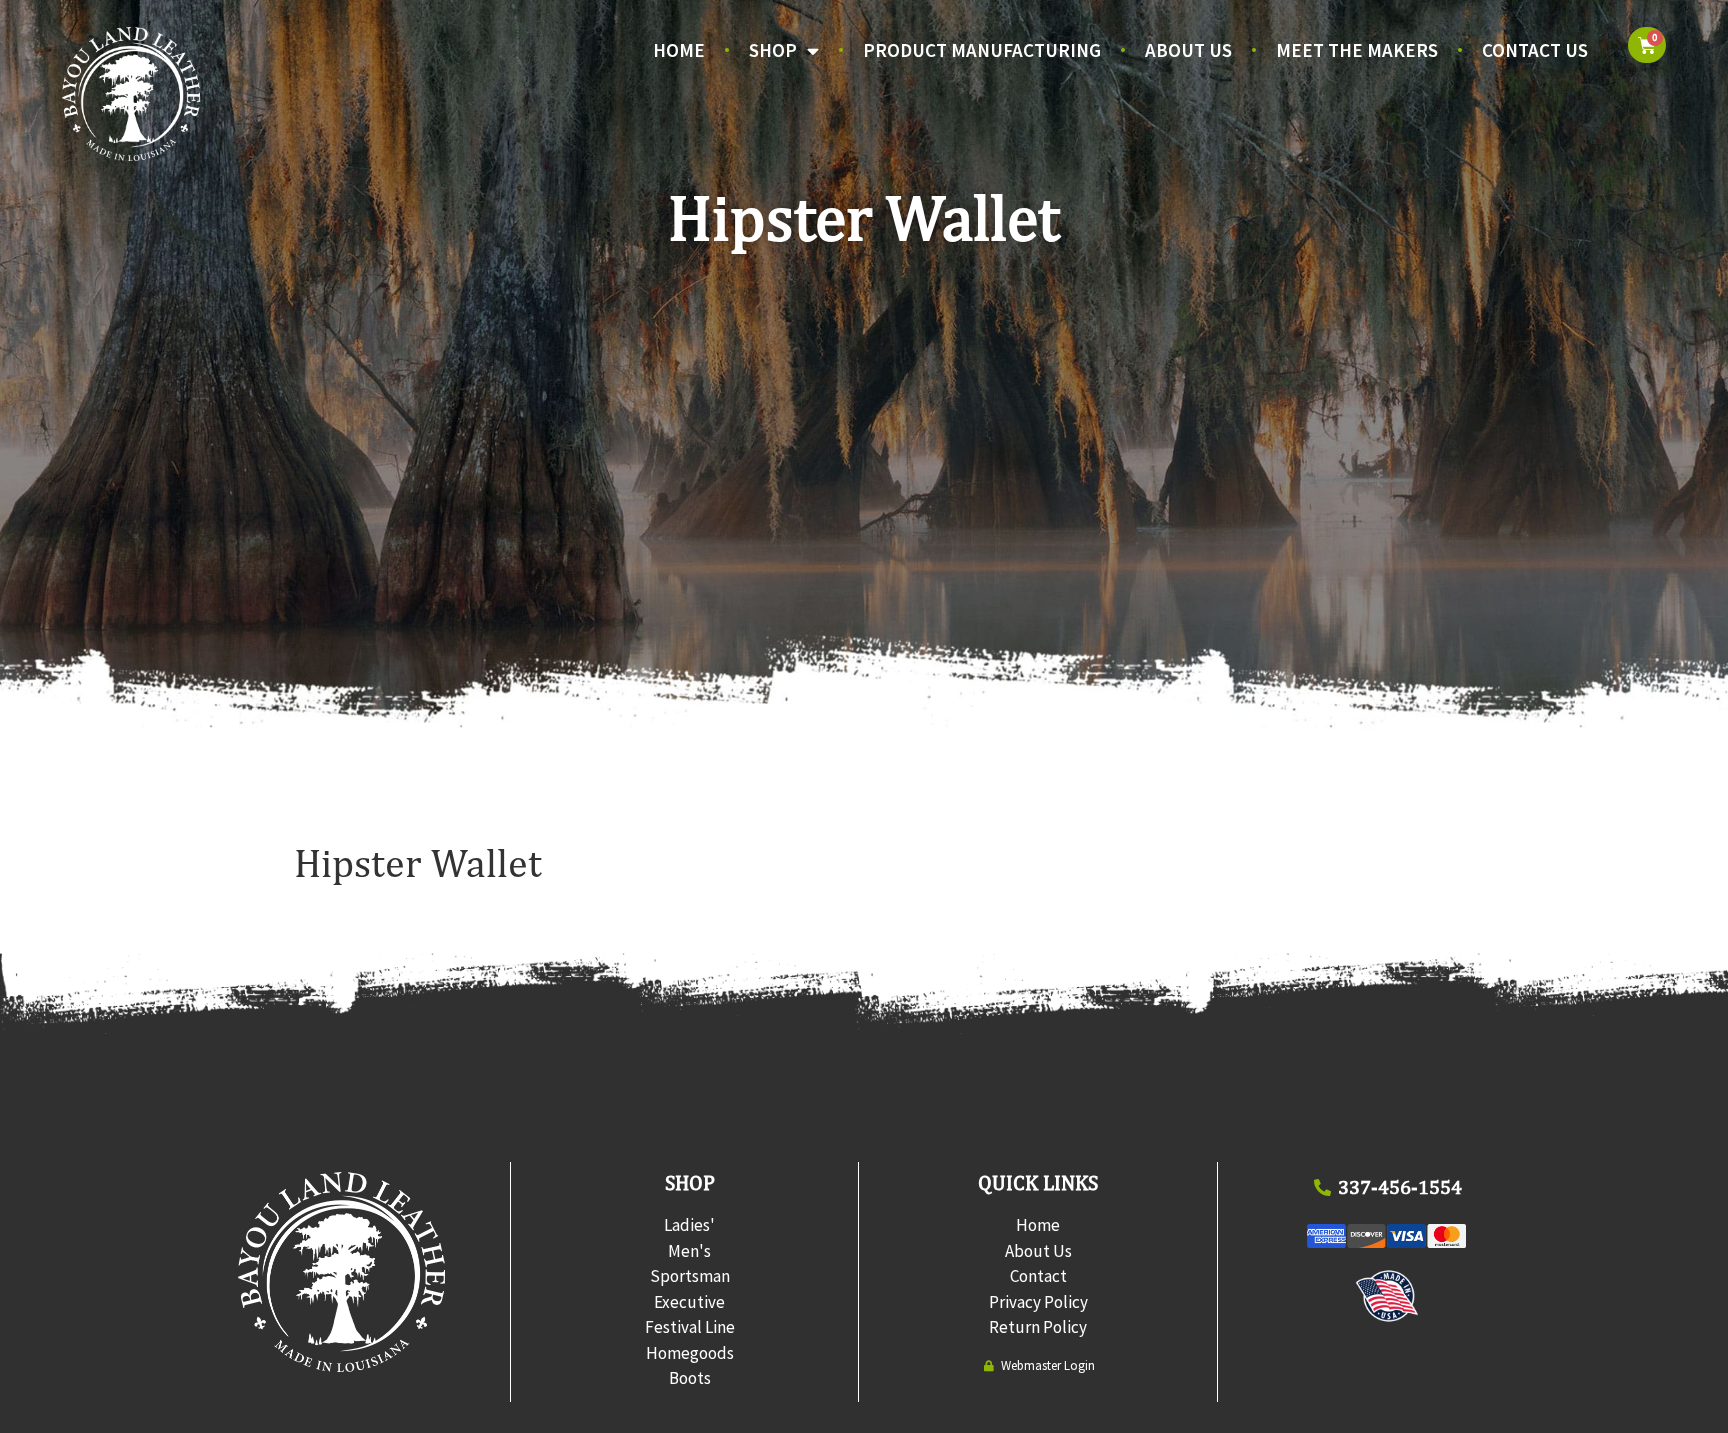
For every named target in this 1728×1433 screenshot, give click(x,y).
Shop (773, 50)
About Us (1188, 50)
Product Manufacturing (982, 50)
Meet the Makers (1357, 50)
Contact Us (1535, 50)
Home (679, 50)
